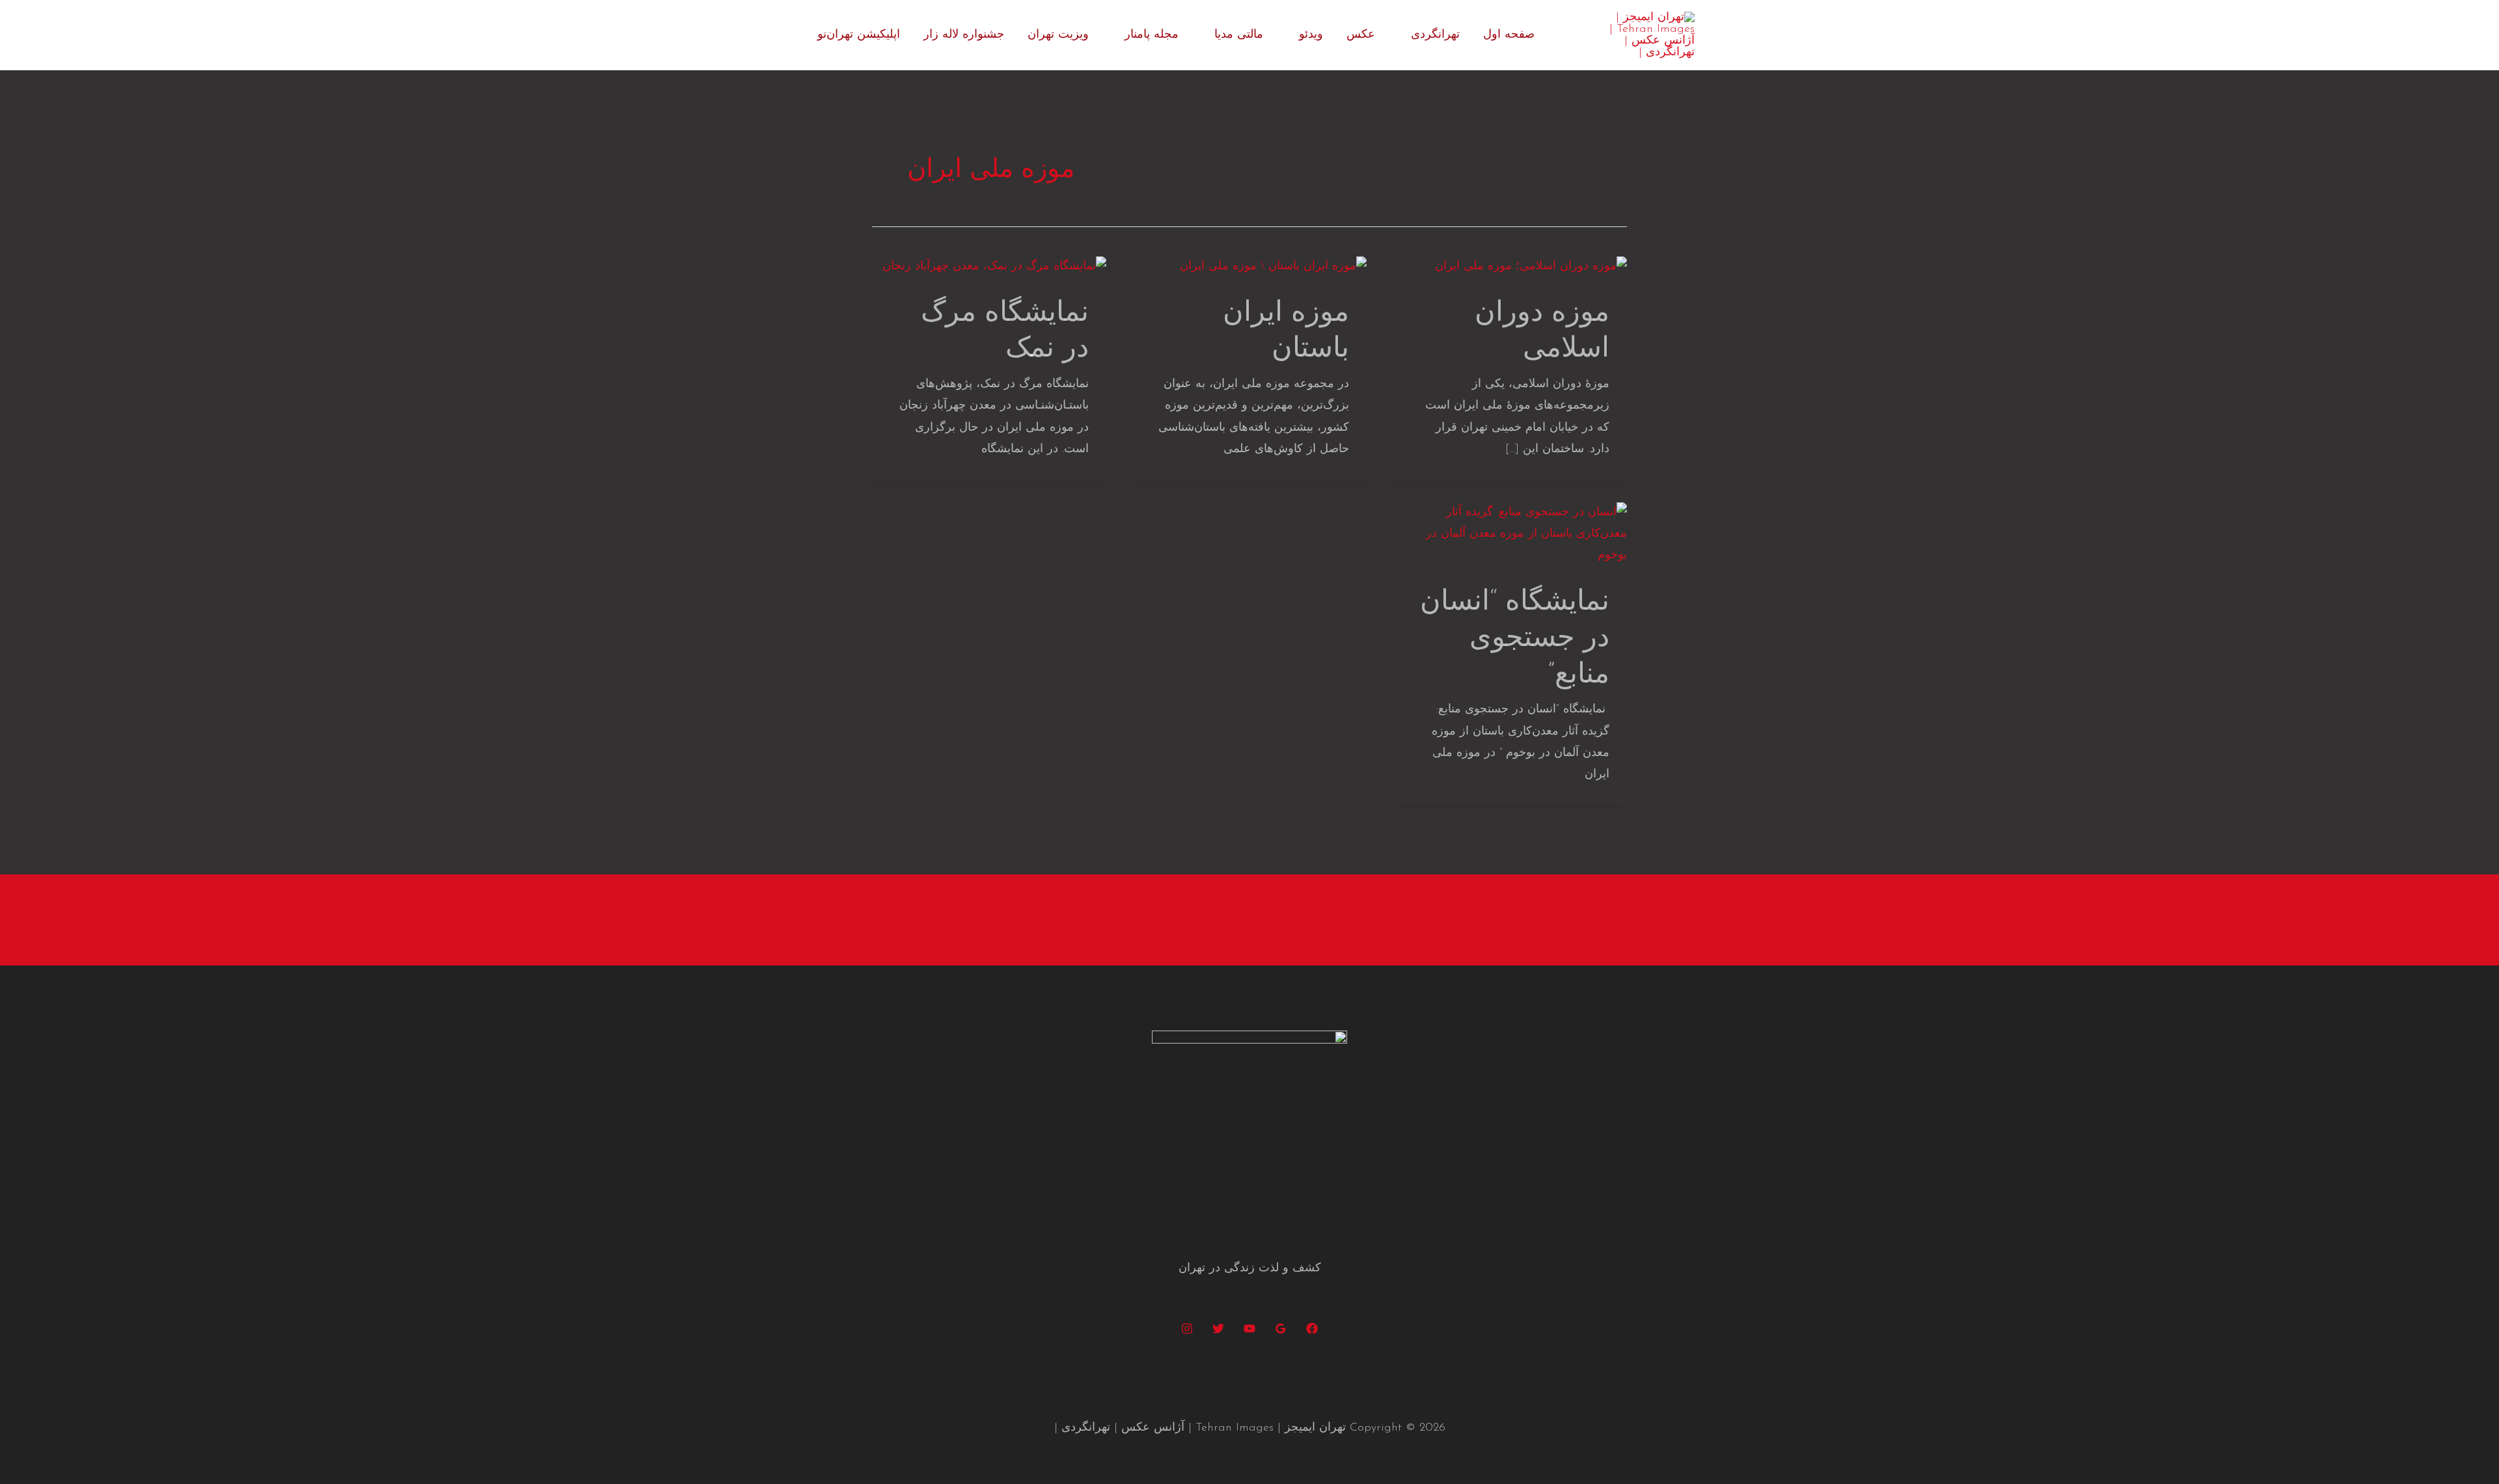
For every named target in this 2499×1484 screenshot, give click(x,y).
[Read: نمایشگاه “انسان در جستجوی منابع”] (1510, 534)
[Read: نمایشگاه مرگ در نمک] (994, 267)
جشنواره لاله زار (964, 35)
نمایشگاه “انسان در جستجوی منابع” (1515, 639)
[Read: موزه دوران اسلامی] (1531, 267)
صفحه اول (1509, 35)
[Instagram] (1187, 1329)
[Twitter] (1218, 1329)
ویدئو (1311, 35)
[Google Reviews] (1281, 1329)
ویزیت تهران (1058, 35)
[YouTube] (1249, 1329)
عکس (1361, 35)
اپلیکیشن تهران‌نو (859, 35)
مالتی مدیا (1239, 35)
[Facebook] (1312, 1329)
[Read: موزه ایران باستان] (1273, 267)
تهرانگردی (1435, 35)
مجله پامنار (1152, 35)
